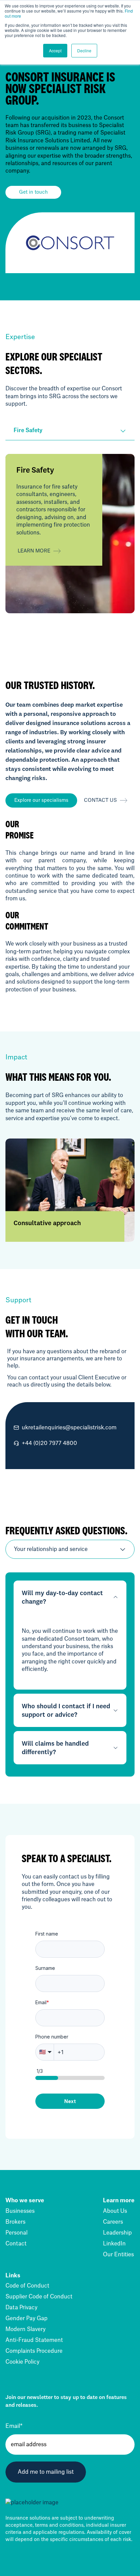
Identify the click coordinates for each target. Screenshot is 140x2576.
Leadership (117, 2233)
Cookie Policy (22, 2362)
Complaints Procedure (34, 2351)
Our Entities (118, 2255)
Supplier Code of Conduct (39, 2297)
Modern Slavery (25, 2329)
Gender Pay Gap (27, 2318)
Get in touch (33, 192)
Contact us (100, 800)
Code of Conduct (27, 2286)
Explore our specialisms (41, 800)
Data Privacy (21, 2308)
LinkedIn (114, 2244)
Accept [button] (55, 50)
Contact (16, 2244)
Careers (113, 2222)
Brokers (15, 2222)
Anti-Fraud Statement (34, 2340)
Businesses (20, 2211)
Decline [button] (84, 50)
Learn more (34, 551)
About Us (115, 2211)
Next (70, 2101)
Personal (16, 2233)
